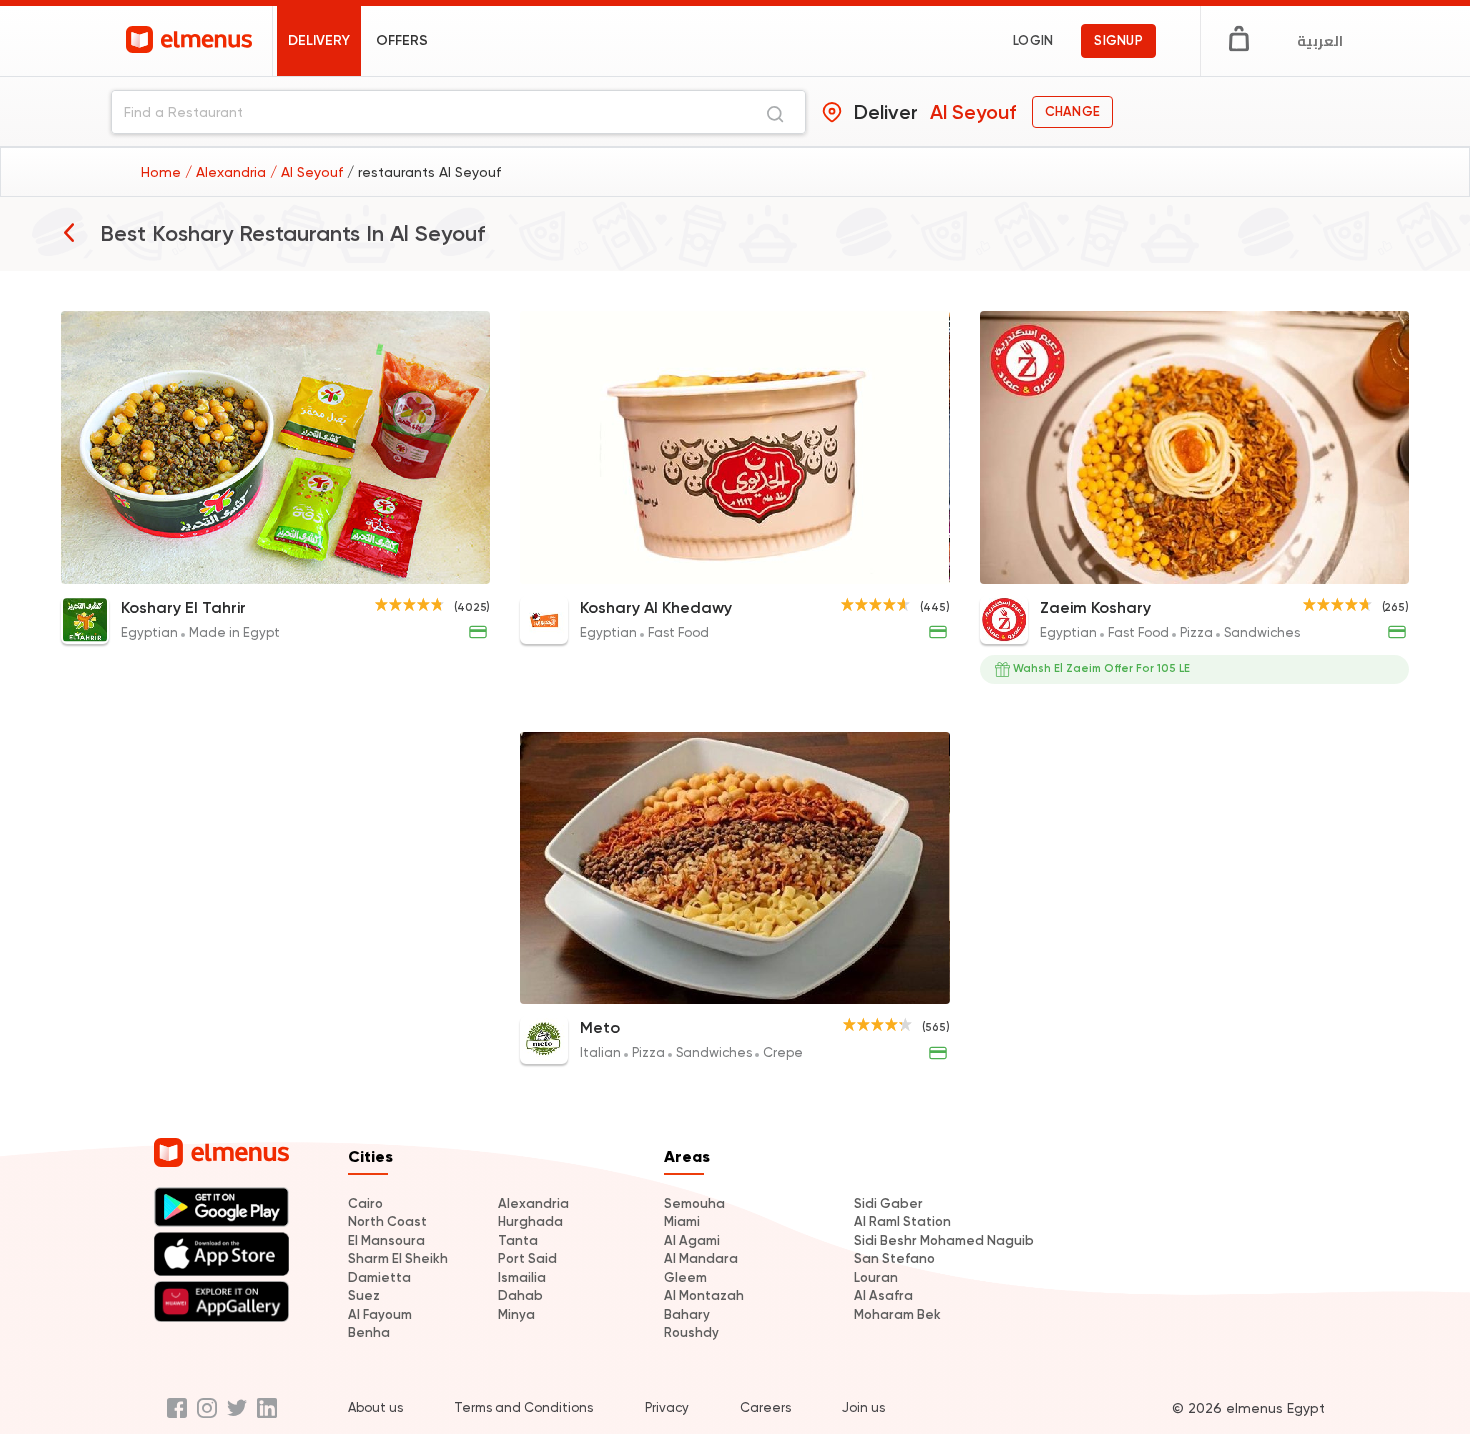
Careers (765, 1407)
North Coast (387, 1221)
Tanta (518, 1240)
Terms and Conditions (523, 1407)
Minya (516, 1314)
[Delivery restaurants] (69, 232)
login (1033, 40)
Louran (876, 1277)
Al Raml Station (902, 1221)
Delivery (319, 40)
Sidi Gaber (888, 1203)
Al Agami (692, 1240)
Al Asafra (883, 1295)
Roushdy (691, 1332)
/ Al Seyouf (308, 172)
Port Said (527, 1258)
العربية (1320, 41)
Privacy (667, 1407)
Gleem (685, 1277)
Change (1072, 111)
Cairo (365, 1203)
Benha (369, 1332)
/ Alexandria (227, 172)
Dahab (520, 1295)
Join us (863, 1407)
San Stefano (894, 1258)
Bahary (687, 1314)
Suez (364, 1295)
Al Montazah (704, 1295)
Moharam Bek (897, 1314)
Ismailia (522, 1277)
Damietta (379, 1277)
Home (163, 172)
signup (1118, 40)
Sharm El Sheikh (398, 1258)
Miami (682, 1221)
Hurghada (530, 1221)
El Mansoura (386, 1240)
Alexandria (533, 1203)
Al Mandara (701, 1258)
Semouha (694, 1203)
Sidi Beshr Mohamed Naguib (944, 1240)
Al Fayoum (380, 1314)
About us (375, 1407)
